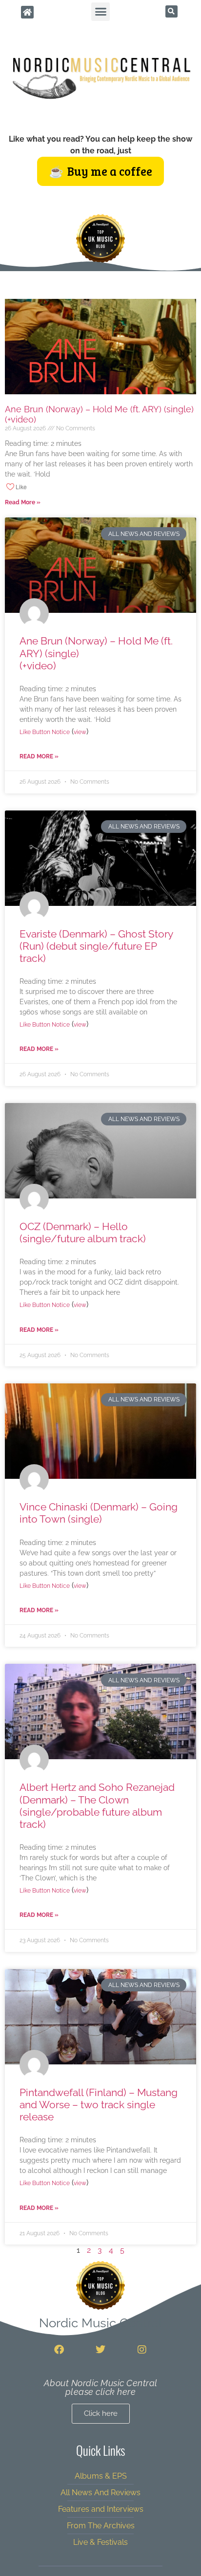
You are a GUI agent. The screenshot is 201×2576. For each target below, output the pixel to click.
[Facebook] (59, 2350)
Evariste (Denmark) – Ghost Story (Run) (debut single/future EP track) (96, 946)
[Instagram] (142, 2350)
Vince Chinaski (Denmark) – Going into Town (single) (99, 1513)
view (80, 732)
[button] (100, 12)
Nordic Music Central (100, 2323)
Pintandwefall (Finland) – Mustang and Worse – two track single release (99, 2105)
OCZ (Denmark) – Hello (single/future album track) (83, 1233)
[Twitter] (100, 2350)
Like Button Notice (45, 732)
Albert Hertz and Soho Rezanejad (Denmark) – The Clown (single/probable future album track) (97, 1806)
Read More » (23, 502)
